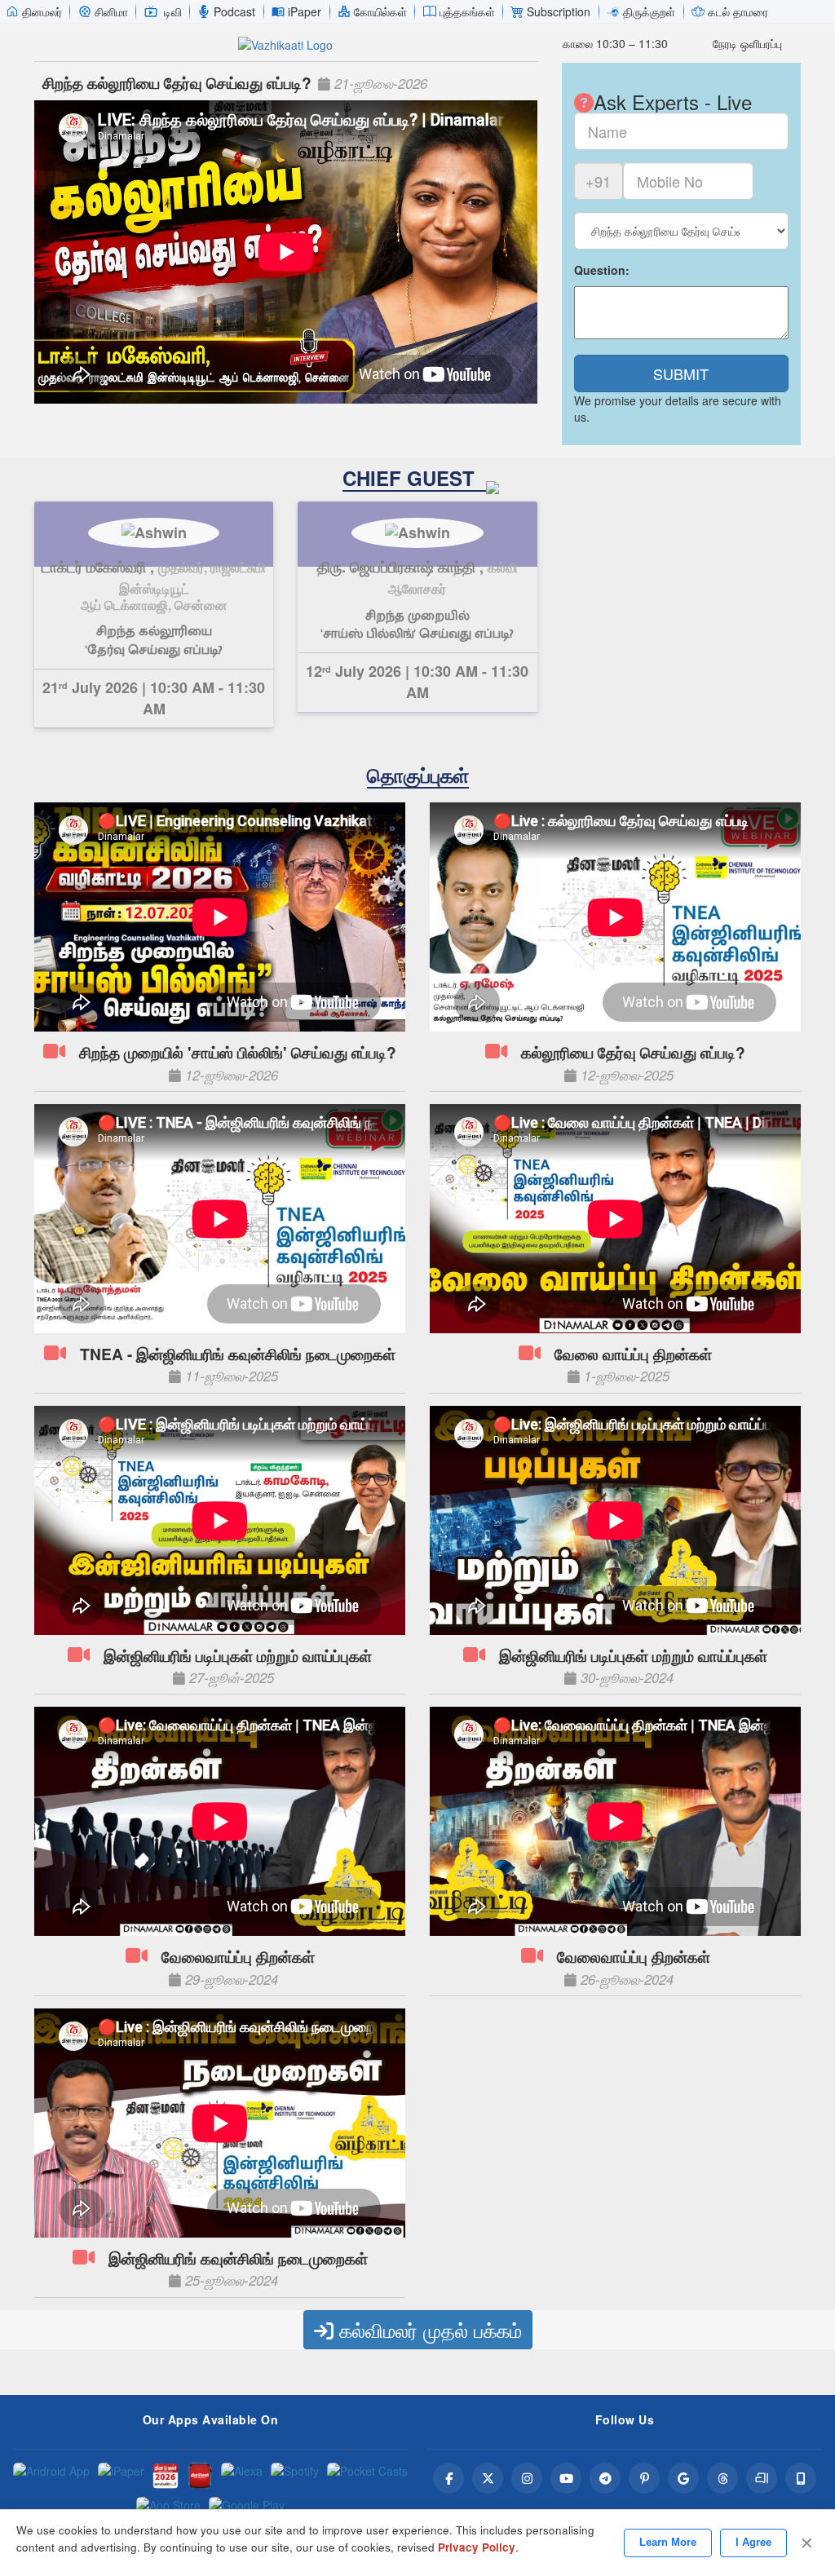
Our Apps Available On (211, 2419)
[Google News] (683, 2478)
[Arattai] (762, 2478)
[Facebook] (448, 2478)
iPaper (305, 11)
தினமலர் (42, 11)
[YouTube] (566, 2478)
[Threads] (722, 2478)
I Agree (753, 2542)
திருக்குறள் (649, 11)
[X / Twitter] (488, 2478)
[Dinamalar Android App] (51, 2476)
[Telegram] (605, 2478)
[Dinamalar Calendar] (166, 2476)
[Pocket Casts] (367, 2476)
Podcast (234, 11)
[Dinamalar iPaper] (121, 2476)
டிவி (173, 11)
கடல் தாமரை (738, 11)
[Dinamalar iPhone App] (200, 2476)
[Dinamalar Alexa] (242, 2476)
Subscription (559, 11)
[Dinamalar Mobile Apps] (801, 2478)
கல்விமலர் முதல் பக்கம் (428, 2329)
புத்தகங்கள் (467, 11)
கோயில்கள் (380, 11)
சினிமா (111, 11)
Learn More (668, 2542)
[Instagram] (527, 2478)
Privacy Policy (477, 2547)
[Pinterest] (644, 2478)
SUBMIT (681, 373)
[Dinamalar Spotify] (295, 2476)
